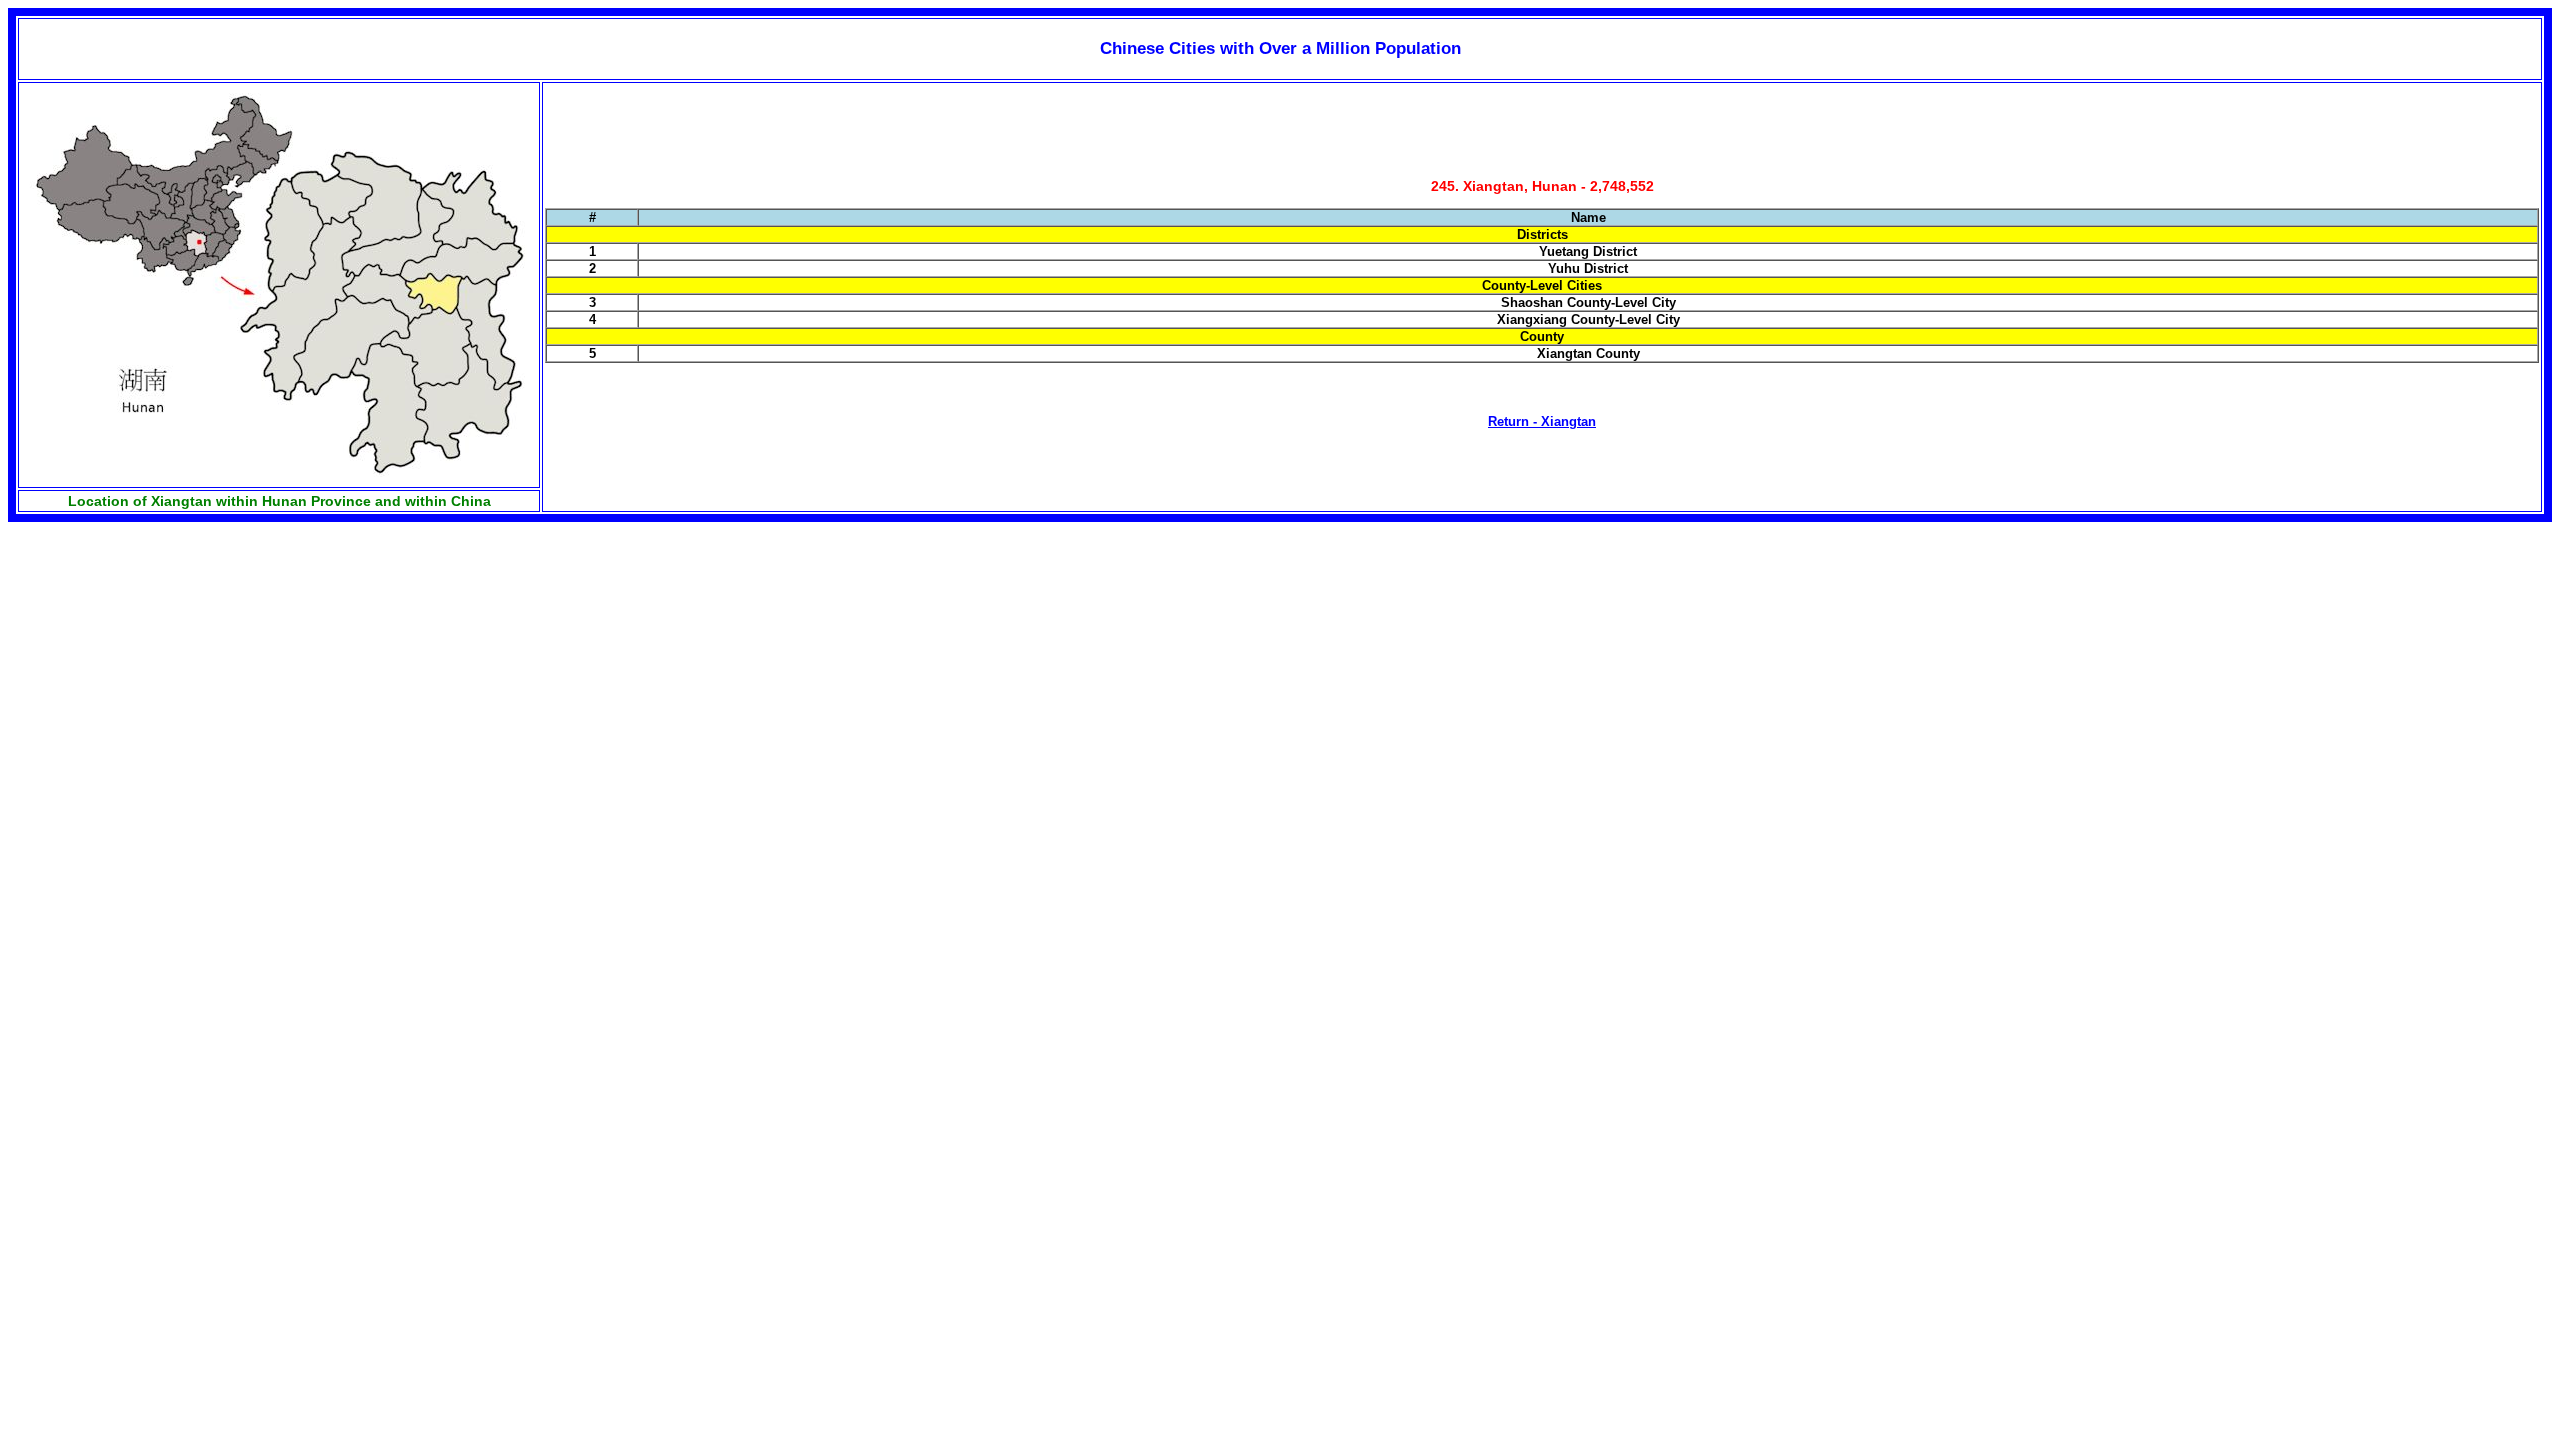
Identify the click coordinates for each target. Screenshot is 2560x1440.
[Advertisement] (158, 677)
